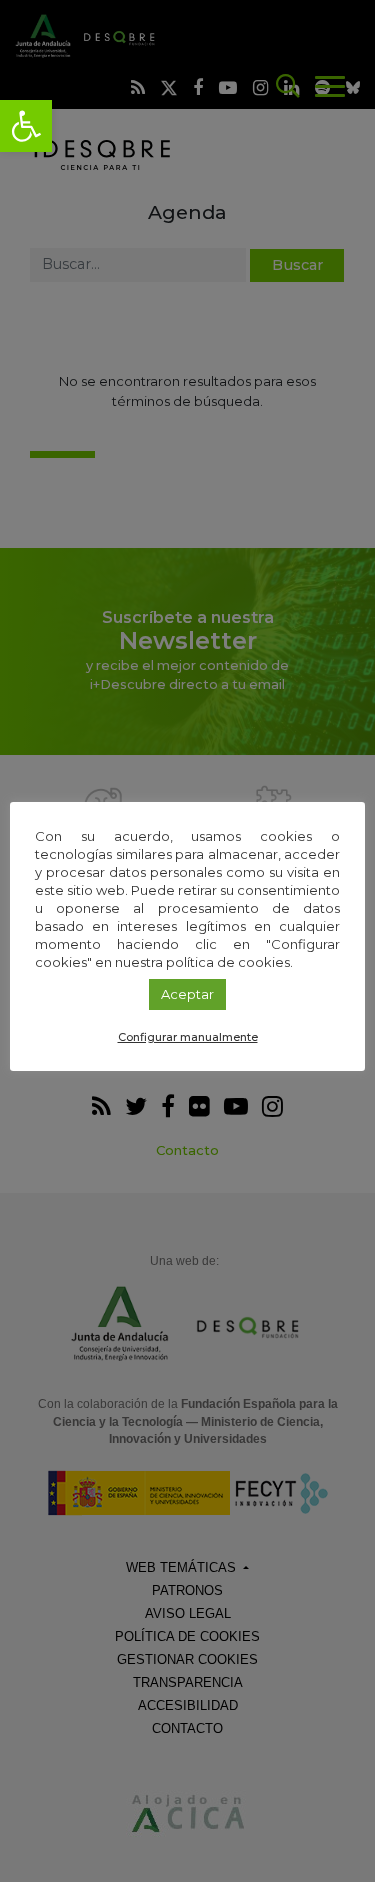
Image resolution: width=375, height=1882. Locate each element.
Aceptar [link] (187, 994)
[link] (26, 126)
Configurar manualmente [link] (188, 1037)
